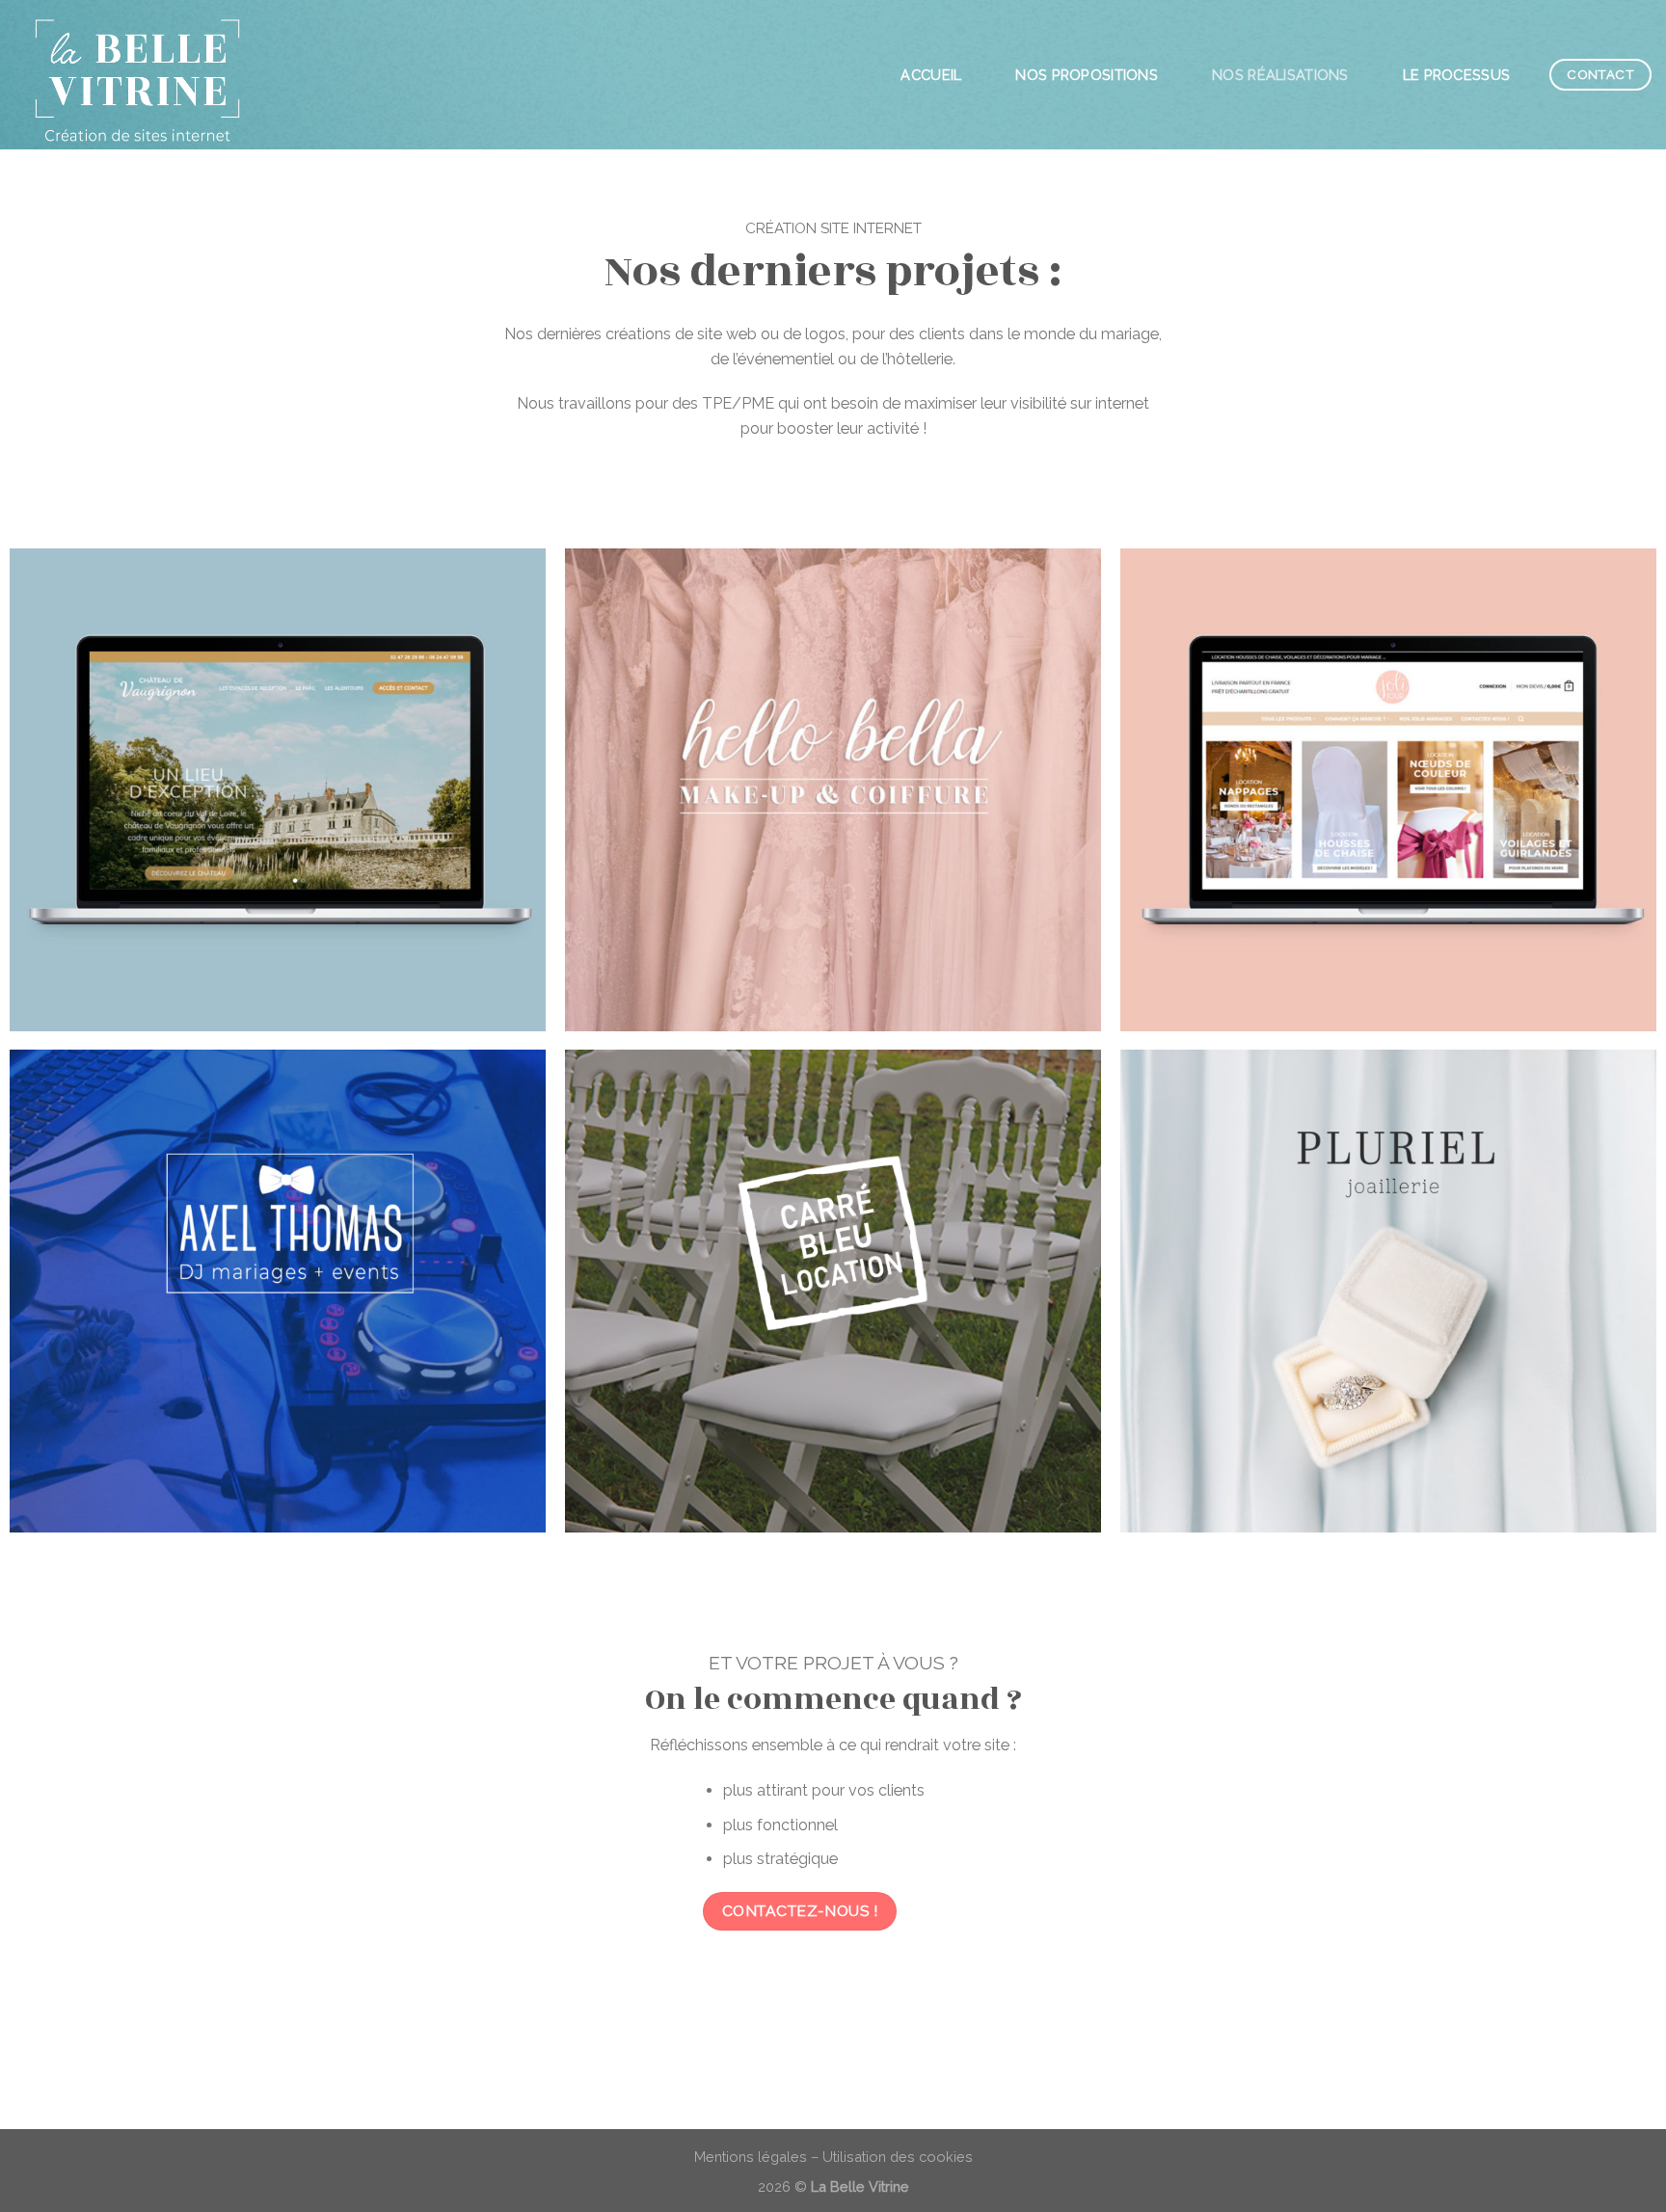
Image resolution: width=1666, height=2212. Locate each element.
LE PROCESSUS (1457, 75)
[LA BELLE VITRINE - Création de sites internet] (153, 75)
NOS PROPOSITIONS (1087, 75)
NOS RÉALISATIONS (1280, 75)
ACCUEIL (931, 75)
